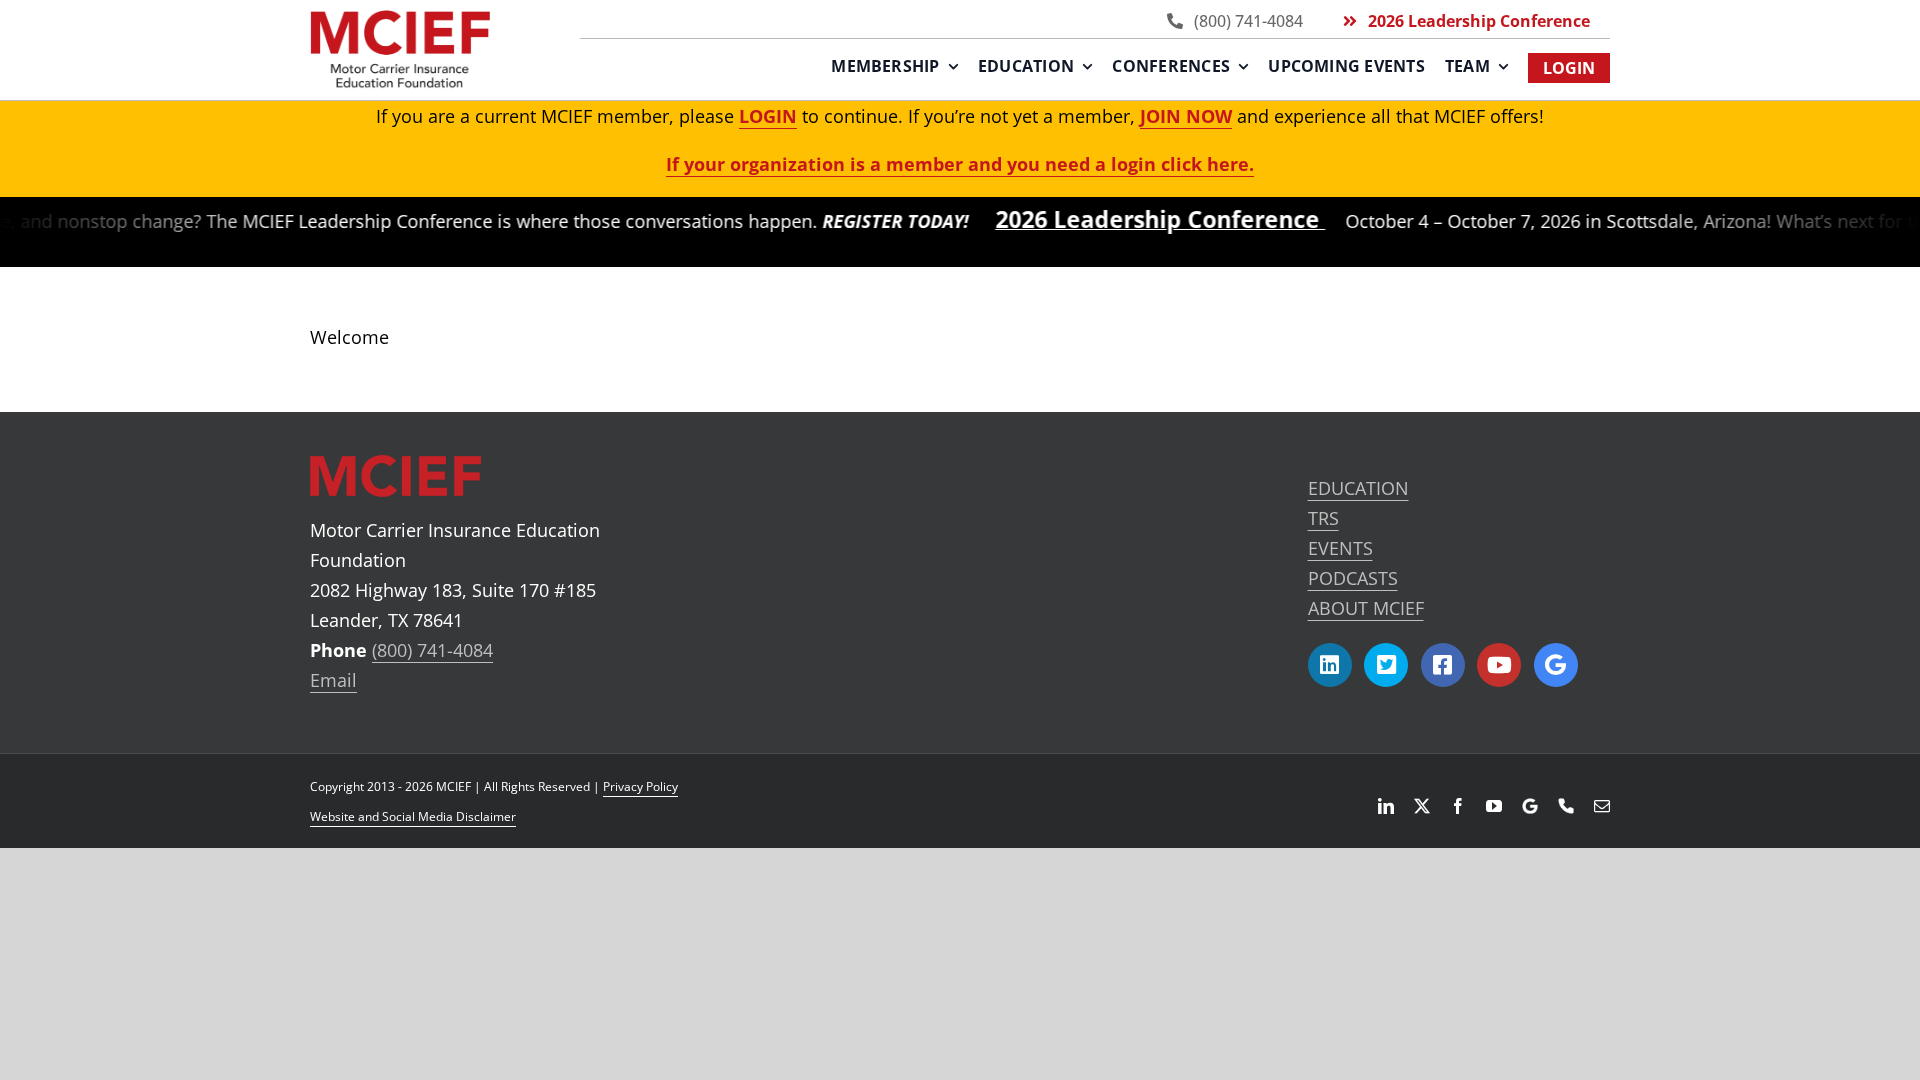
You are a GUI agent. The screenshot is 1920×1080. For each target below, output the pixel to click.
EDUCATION (1358, 488)
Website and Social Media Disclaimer (413, 816)
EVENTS (1340, 548)
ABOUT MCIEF (1366, 608)
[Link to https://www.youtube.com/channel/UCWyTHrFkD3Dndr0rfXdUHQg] (1499, 665)
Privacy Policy (640, 786)
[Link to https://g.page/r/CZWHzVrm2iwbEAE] (1556, 665)
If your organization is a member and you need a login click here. (960, 164)
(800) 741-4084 (432, 650)
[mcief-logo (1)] (400, 19)
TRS (1323, 518)
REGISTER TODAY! (866, 221)
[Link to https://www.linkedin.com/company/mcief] (1330, 665)
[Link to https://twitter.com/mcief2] (1386, 665)
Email (333, 680)
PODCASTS (1353, 578)
